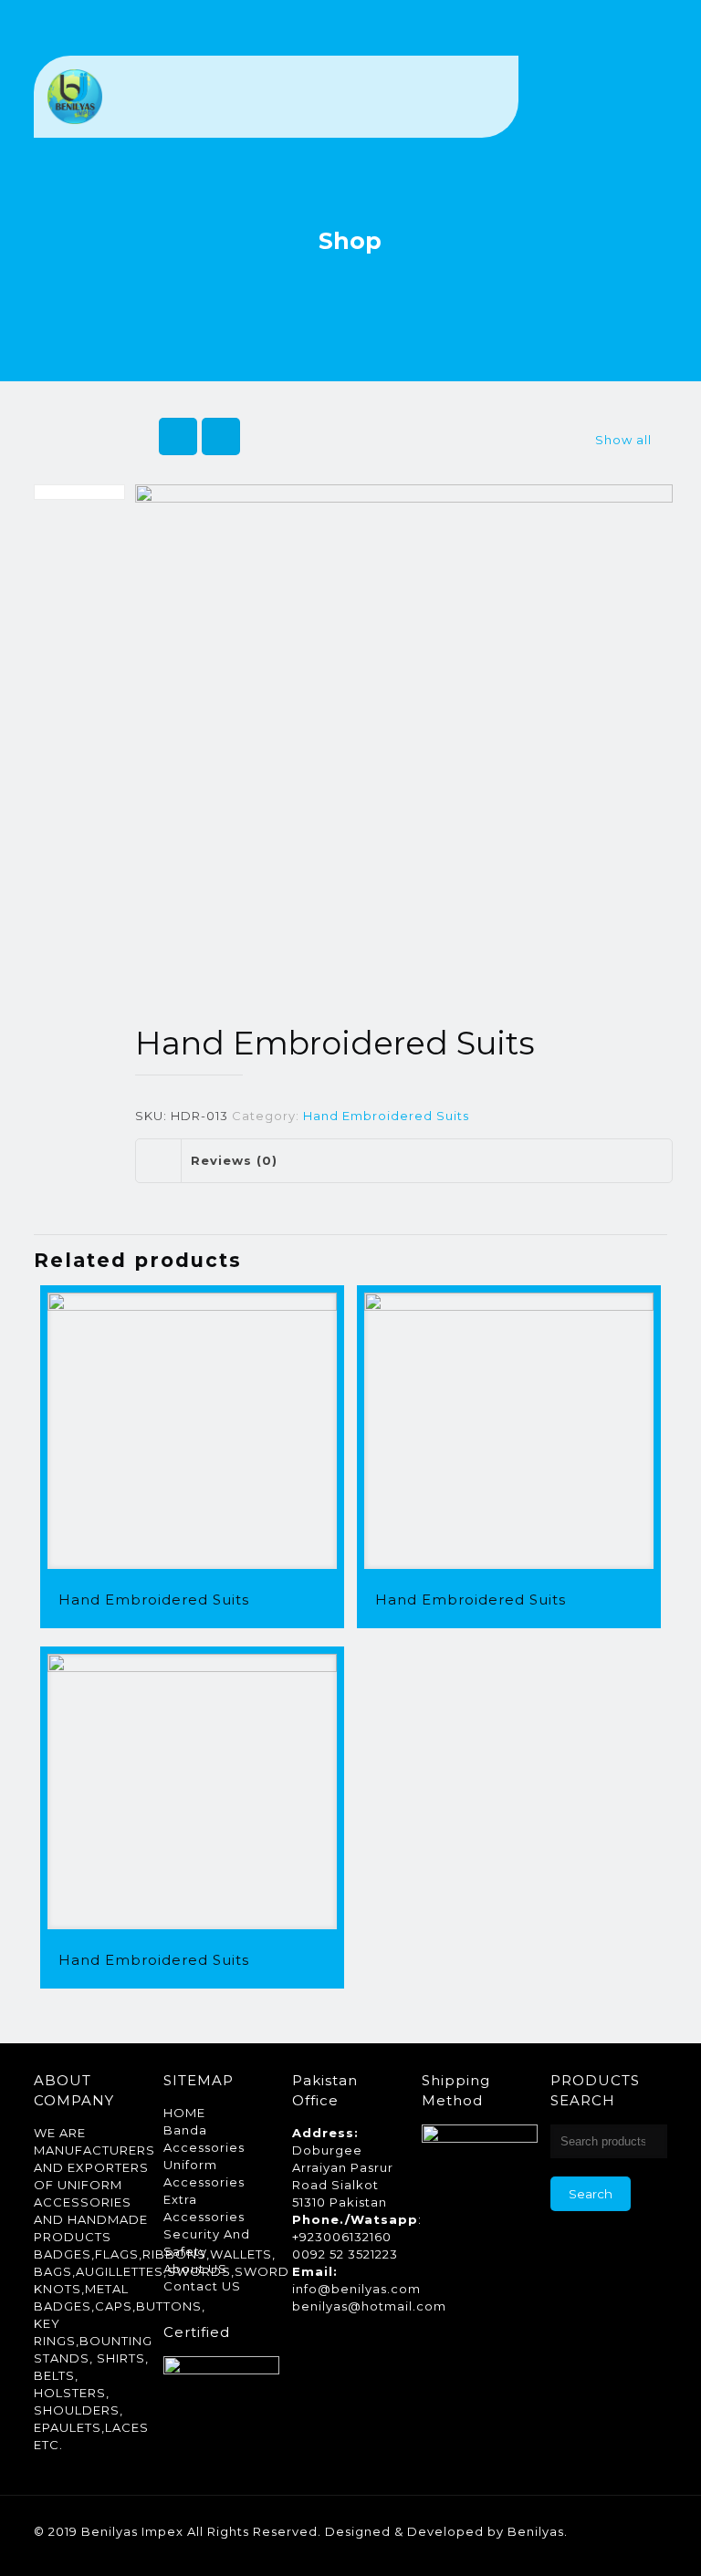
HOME (184, 2113)
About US (195, 2269)
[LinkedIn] (565, 2548)
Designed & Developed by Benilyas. (446, 2531)
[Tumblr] (639, 2548)
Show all (623, 440)
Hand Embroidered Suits (386, 1116)
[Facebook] (541, 2548)
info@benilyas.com (356, 2289)
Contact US (202, 2286)
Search (591, 2194)
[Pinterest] (590, 2548)
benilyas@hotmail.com (369, 2306)
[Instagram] (615, 2548)
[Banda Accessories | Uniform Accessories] (75, 97)
